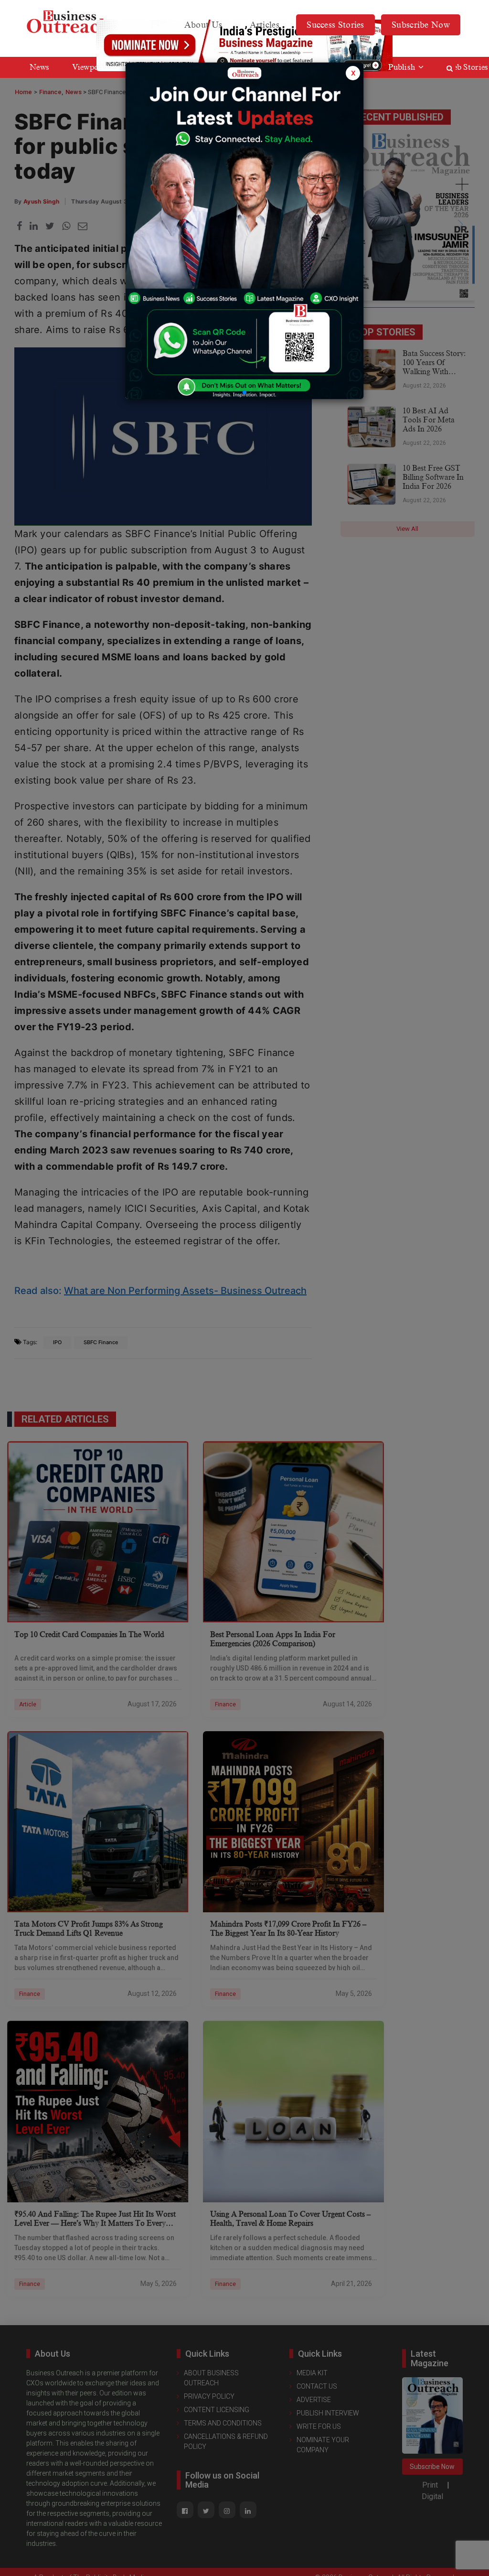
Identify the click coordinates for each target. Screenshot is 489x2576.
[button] (244, 392)
